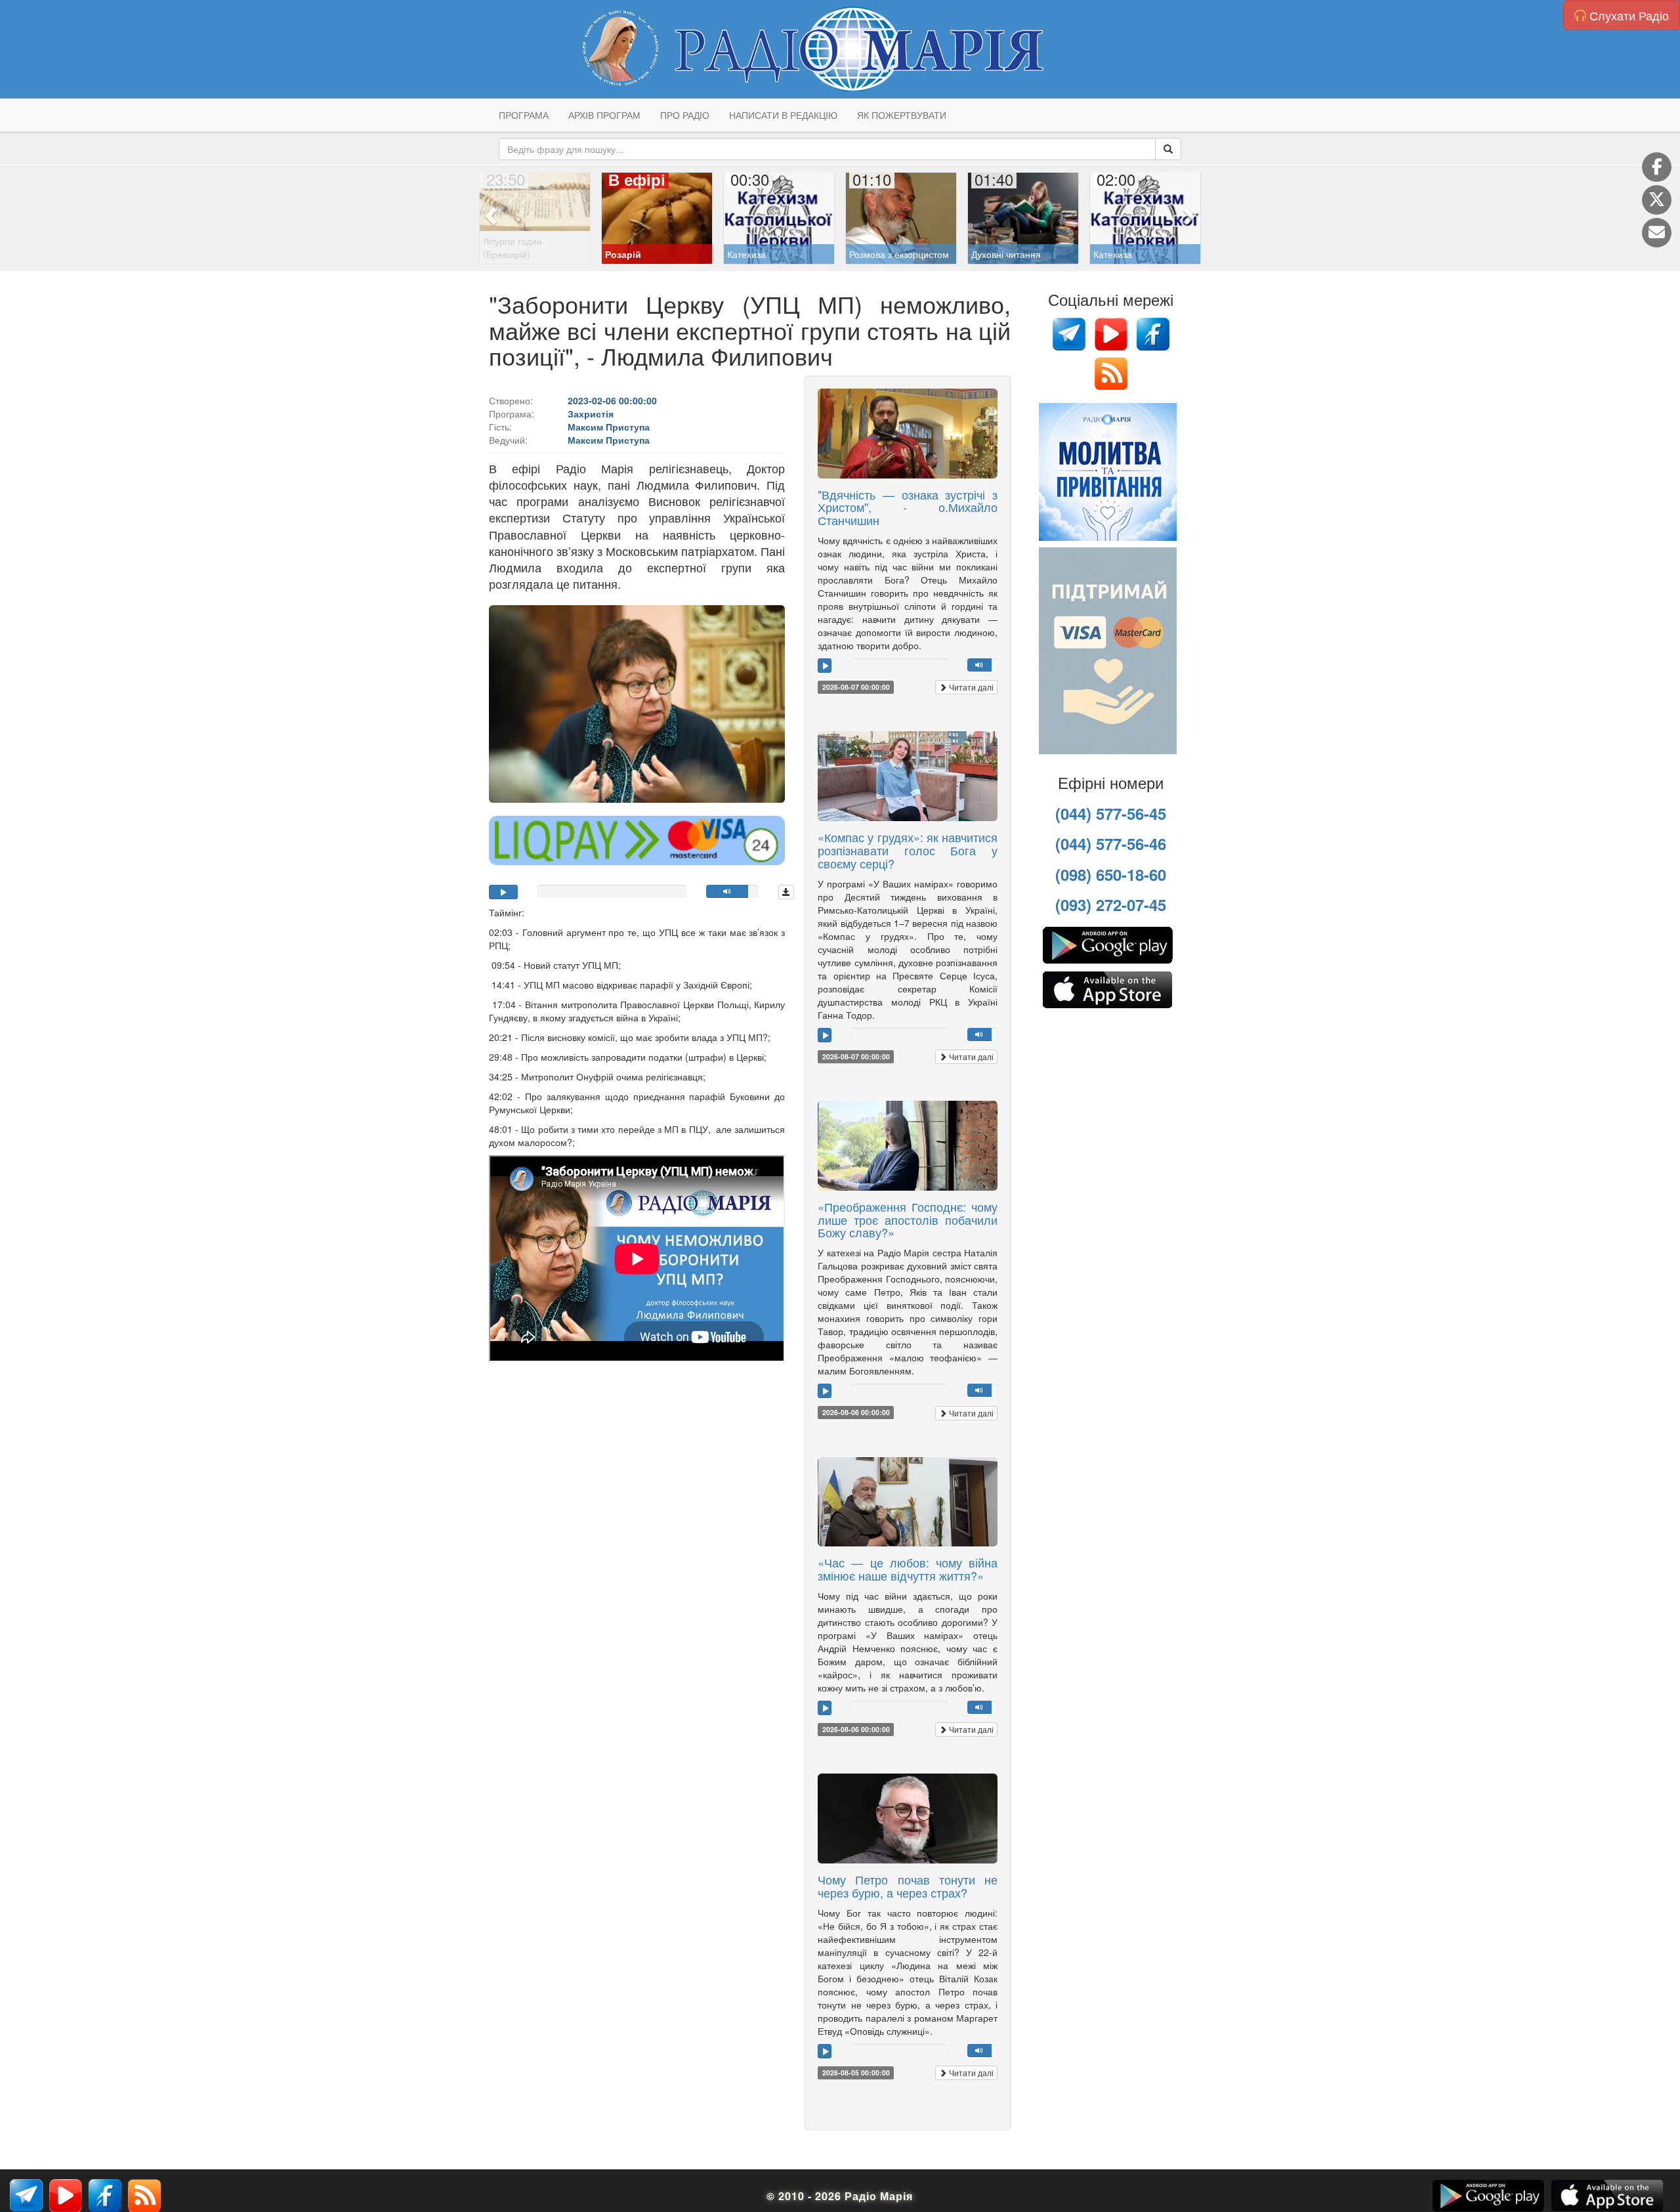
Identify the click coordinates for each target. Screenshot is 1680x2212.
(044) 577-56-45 (1111, 813)
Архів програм (604, 115)
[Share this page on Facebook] (1657, 167)
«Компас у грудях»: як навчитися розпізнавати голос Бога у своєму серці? (908, 850)
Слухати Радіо (1627, 15)
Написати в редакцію (783, 115)
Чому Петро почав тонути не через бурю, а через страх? (908, 1886)
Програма (524, 115)
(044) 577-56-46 (1111, 843)
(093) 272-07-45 (1111, 904)
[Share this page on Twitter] (1657, 200)
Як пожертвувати (902, 115)
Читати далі (970, 687)
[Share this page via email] (1657, 233)
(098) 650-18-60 (1111, 874)
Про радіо (685, 115)
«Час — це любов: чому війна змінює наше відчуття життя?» (908, 1569)
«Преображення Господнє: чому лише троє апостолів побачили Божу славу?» (908, 1220)
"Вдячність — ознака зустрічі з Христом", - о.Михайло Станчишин (908, 507)
